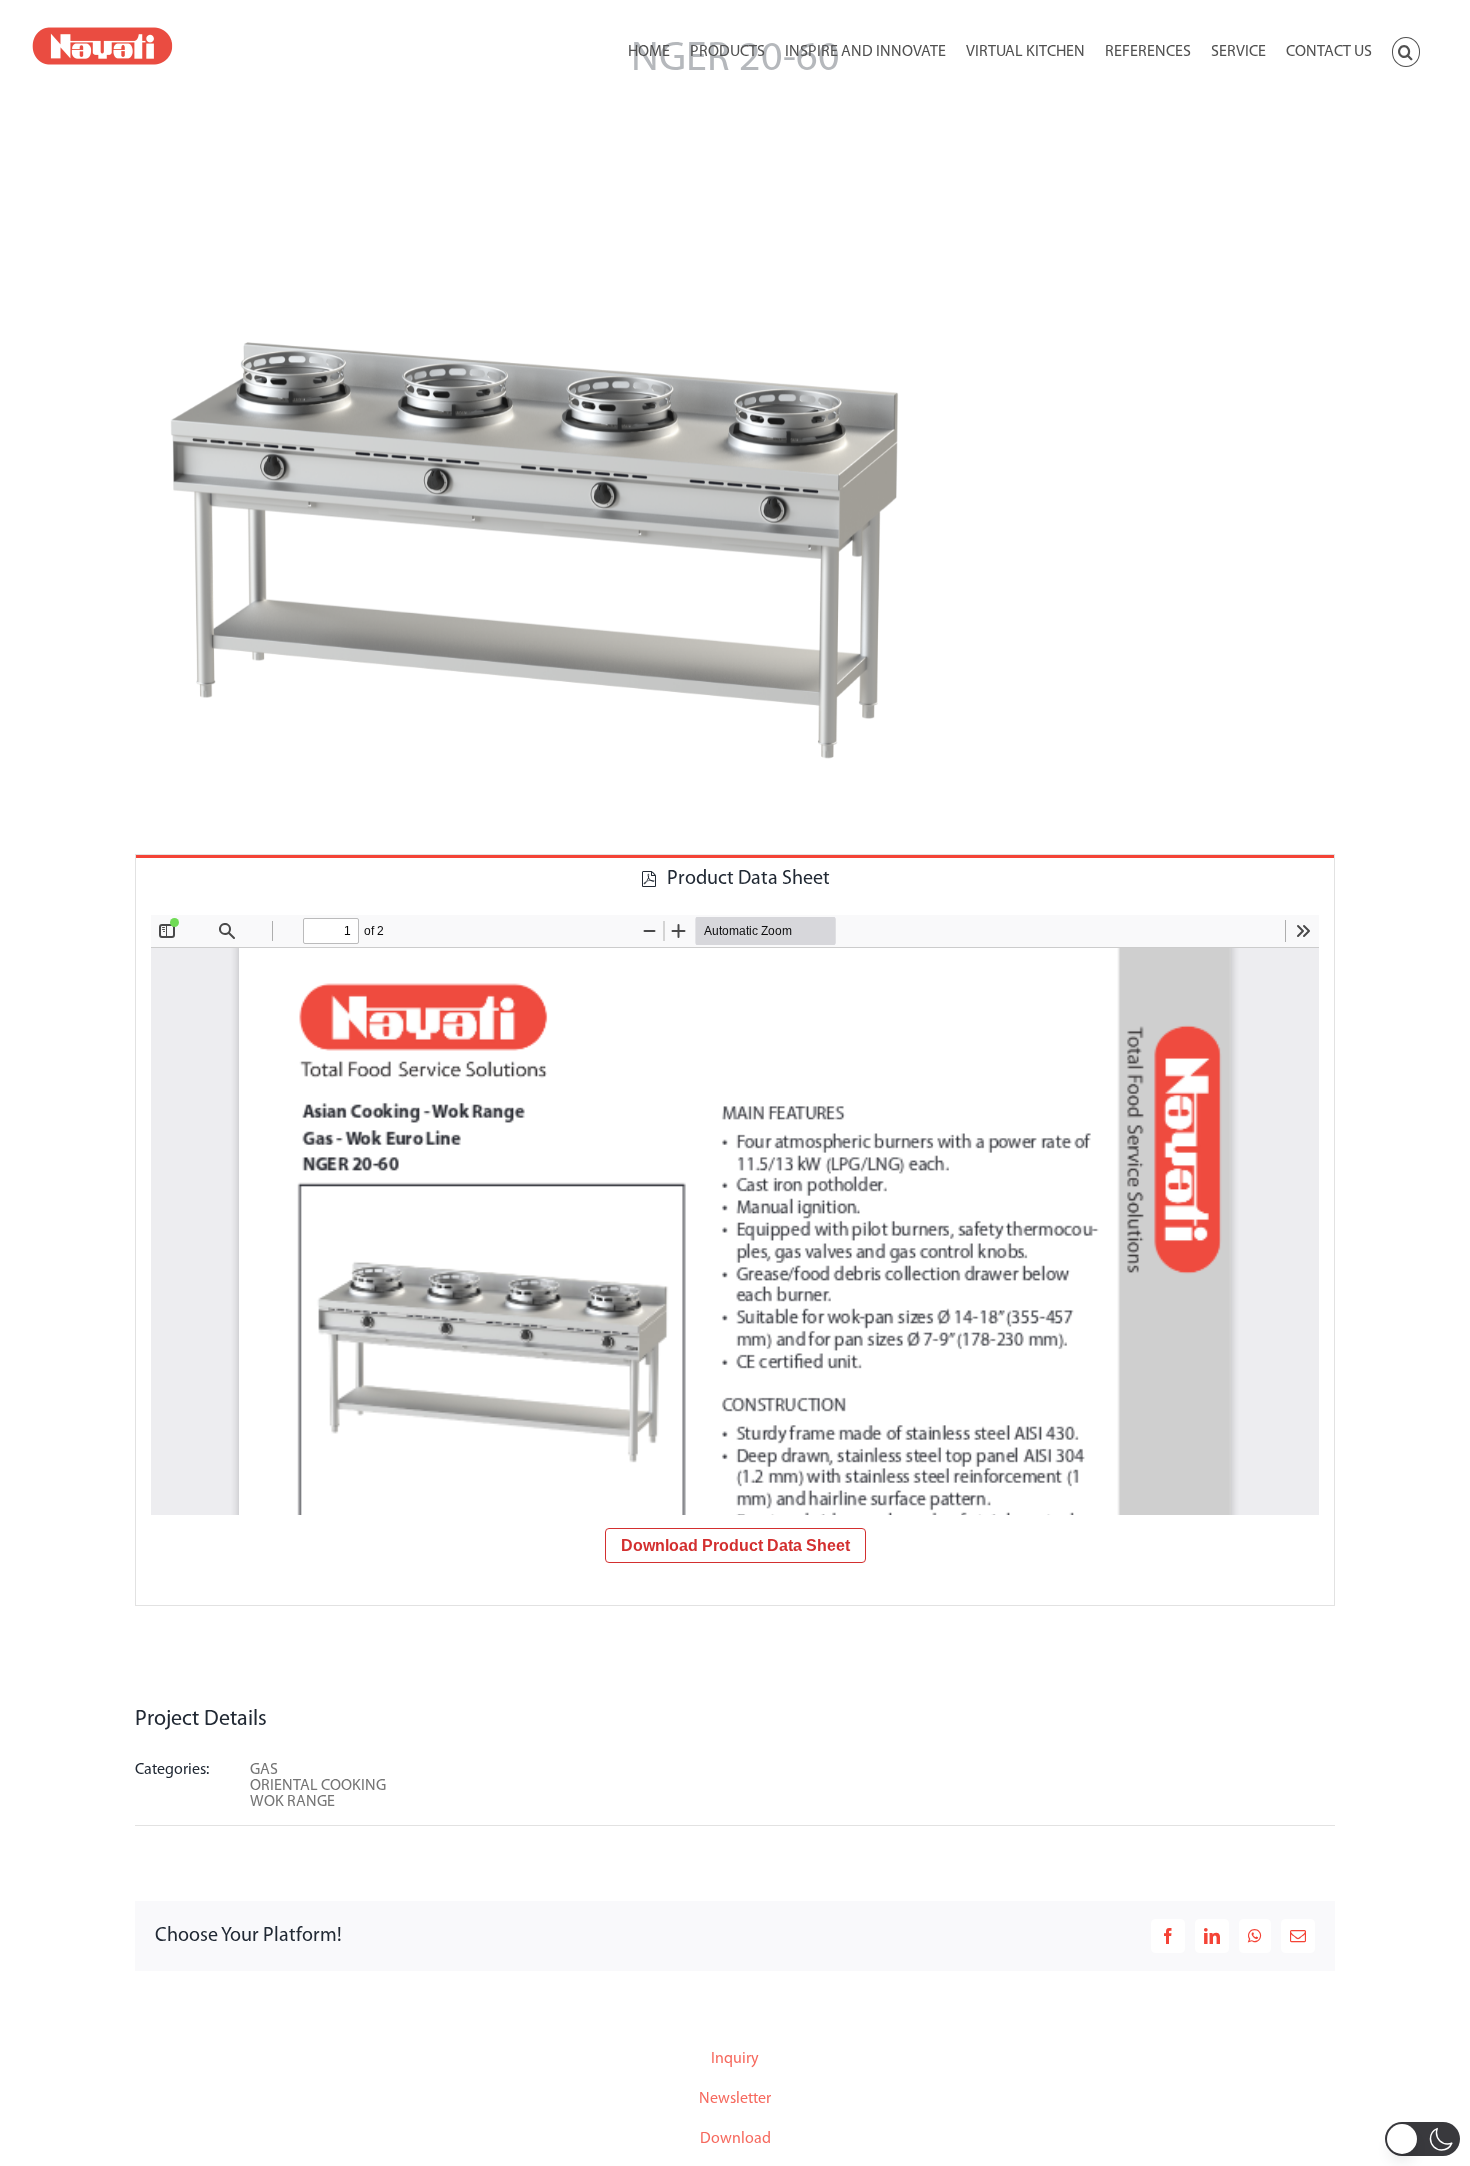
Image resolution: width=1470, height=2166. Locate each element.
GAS (264, 1770)
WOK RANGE (292, 1802)
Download (735, 2139)
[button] (1406, 50)
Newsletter (735, 2099)
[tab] (735, 877)
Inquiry (735, 2059)
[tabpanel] (735, 1253)
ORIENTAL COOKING (318, 1786)
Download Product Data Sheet (735, 1545)
